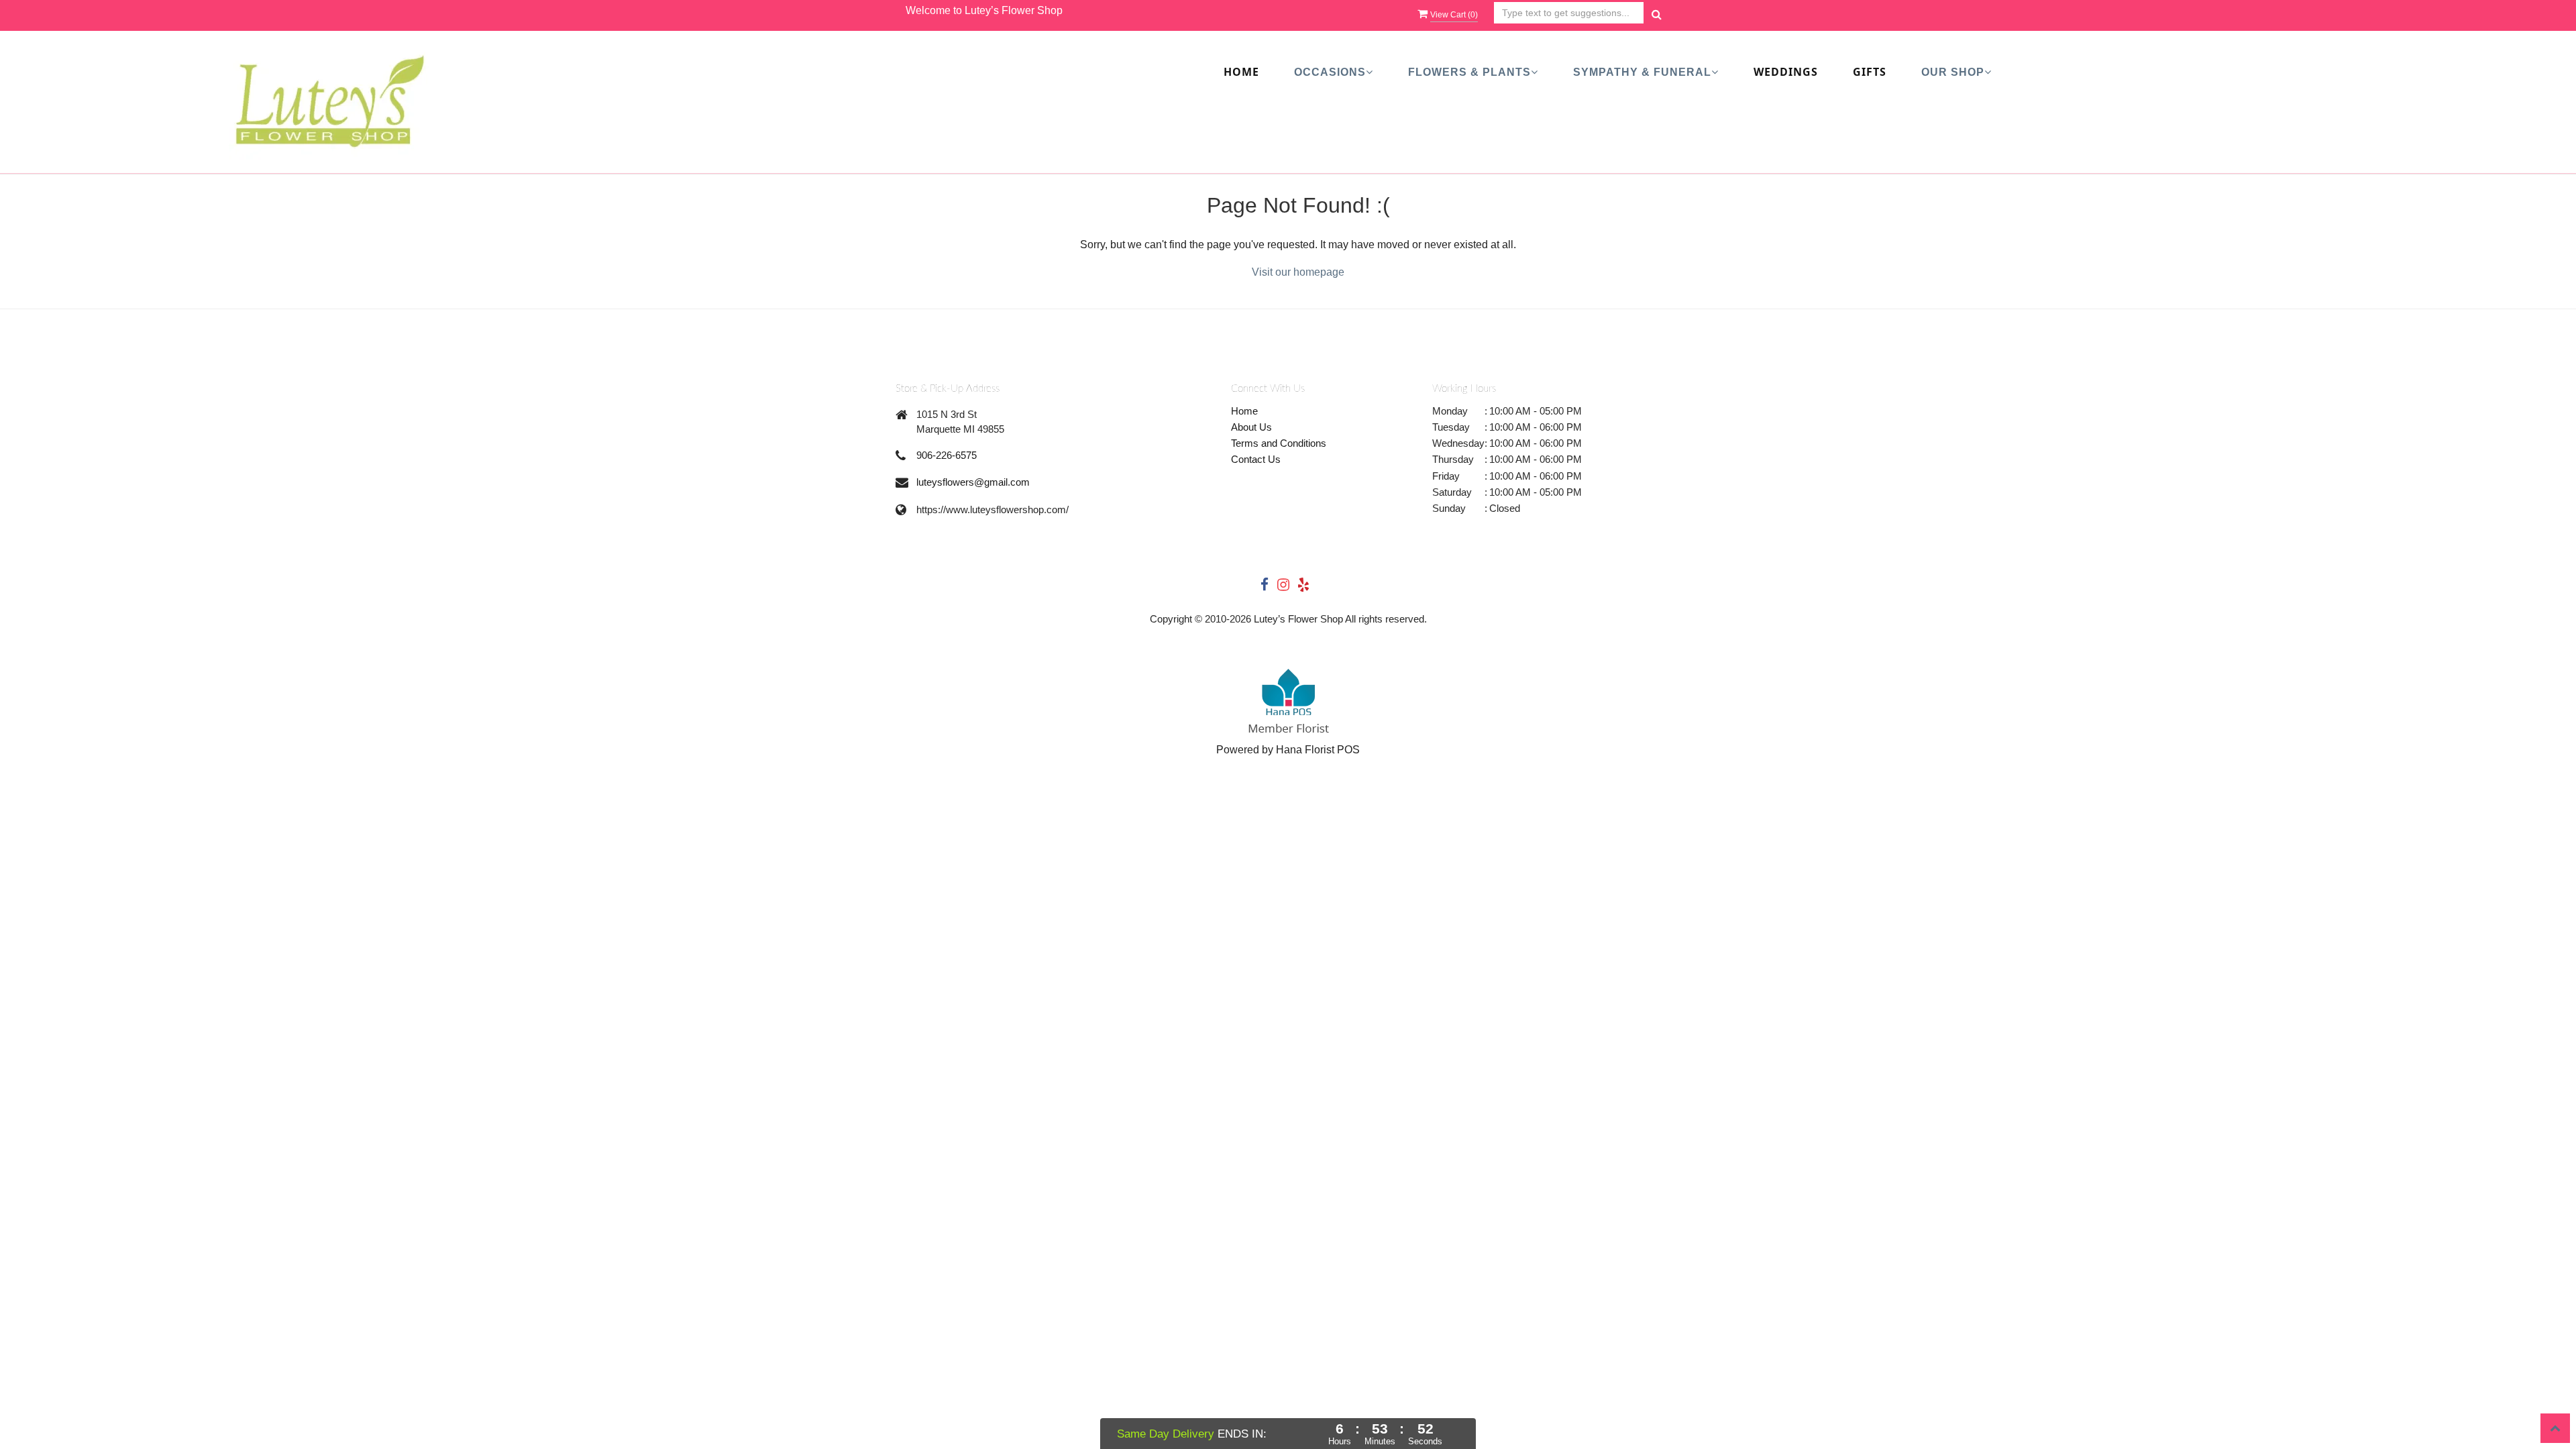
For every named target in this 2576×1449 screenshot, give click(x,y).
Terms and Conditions (1279, 443)
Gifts (1870, 72)
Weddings (1786, 72)
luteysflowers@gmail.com (973, 482)
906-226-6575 (947, 455)
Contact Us (1256, 459)
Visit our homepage (1298, 272)
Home (1241, 72)
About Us (1251, 427)
